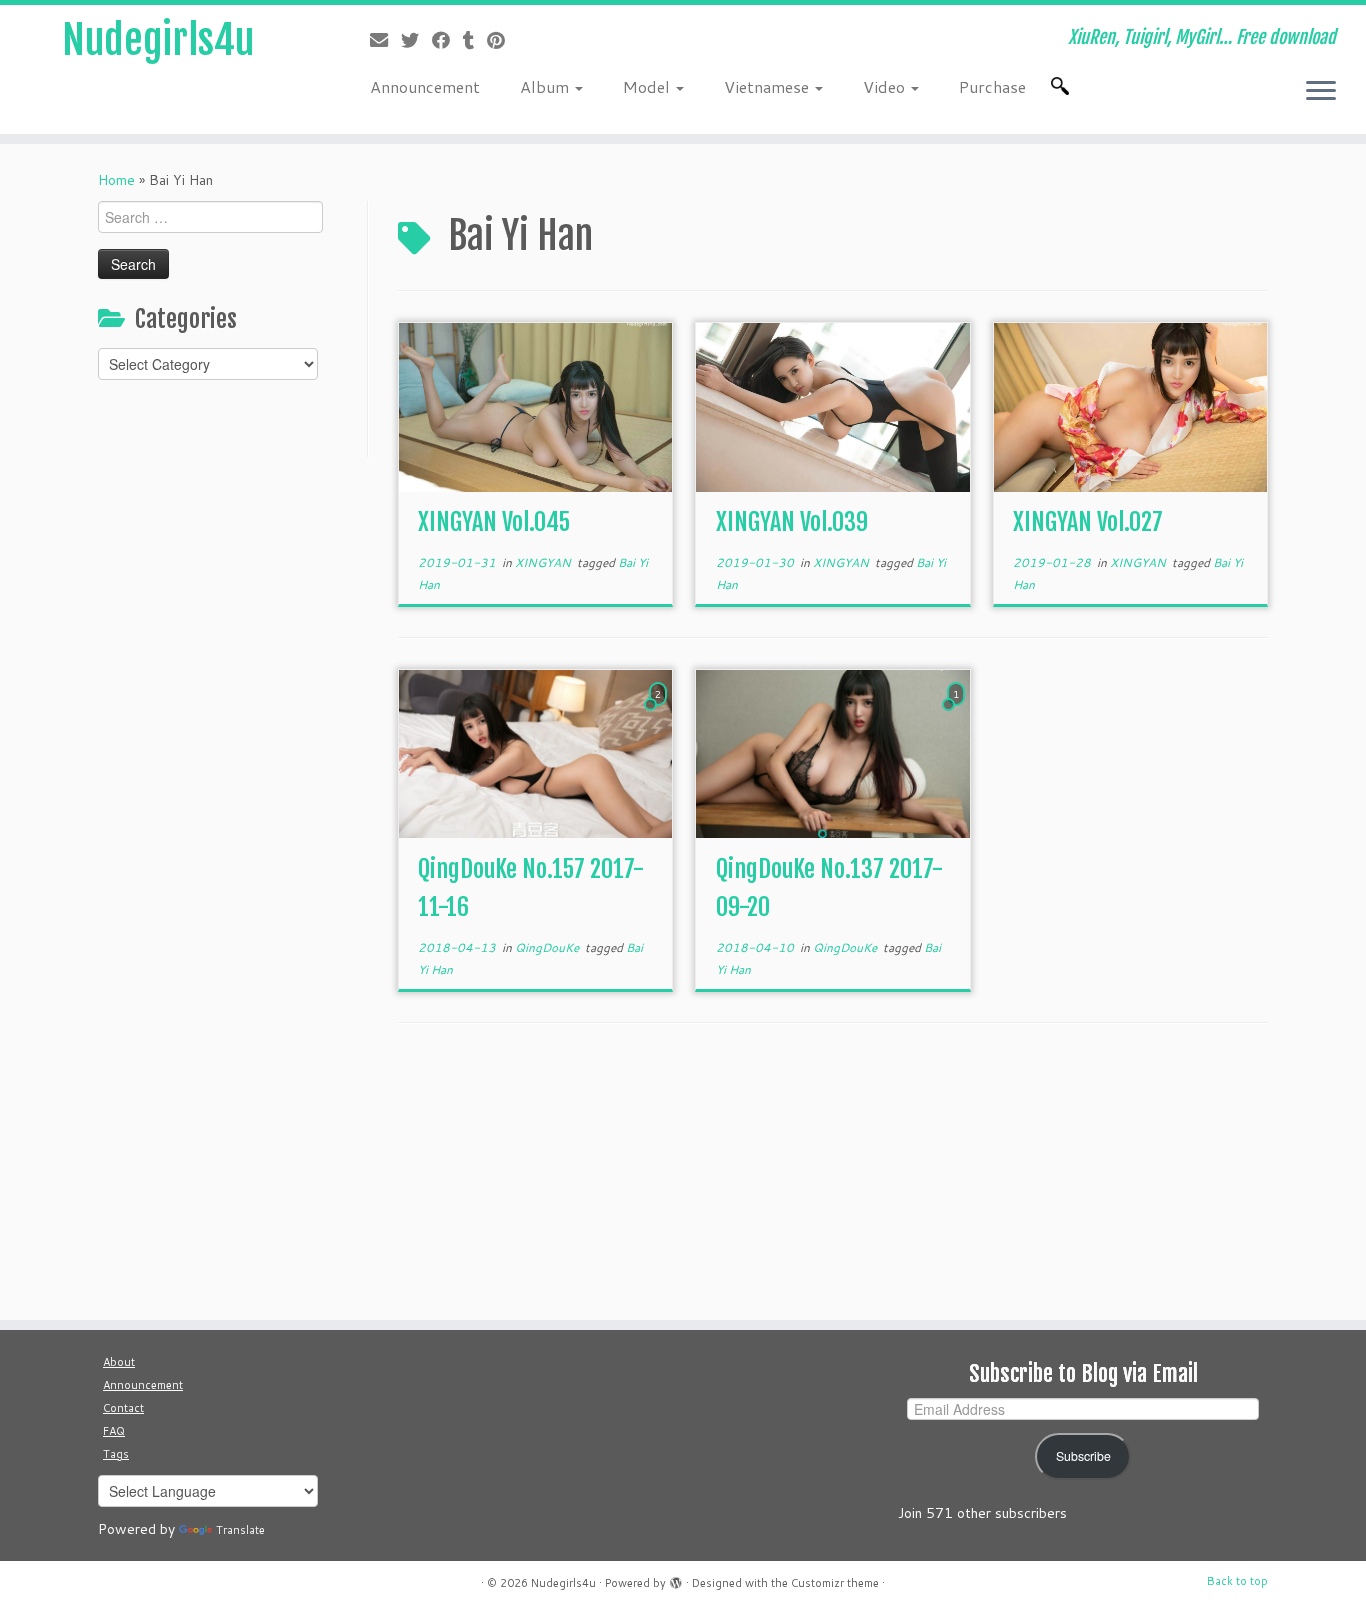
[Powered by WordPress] (676, 1579)
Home (116, 180)
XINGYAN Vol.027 (1088, 522)
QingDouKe (548, 947)
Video (886, 86)
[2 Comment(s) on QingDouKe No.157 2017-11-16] (660, 713)
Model (648, 86)
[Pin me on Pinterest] (502, 40)
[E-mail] (385, 40)
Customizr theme (835, 1583)
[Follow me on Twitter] (416, 40)
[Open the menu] (1321, 92)
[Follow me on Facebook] (447, 40)
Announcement (425, 86)
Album (546, 86)
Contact (123, 1408)
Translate (240, 1530)
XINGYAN (544, 562)
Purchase (992, 86)
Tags (116, 1454)
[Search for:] (1064, 86)
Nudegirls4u (158, 40)
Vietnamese (768, 86)
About (119, 1362)
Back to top (1237, 1581)
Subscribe (1083, 1456)
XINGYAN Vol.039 (792, 522)
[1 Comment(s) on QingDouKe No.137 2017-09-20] (958, 713)
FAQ (114, 1431)
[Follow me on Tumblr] (475, 40)
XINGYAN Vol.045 (494, 522)
